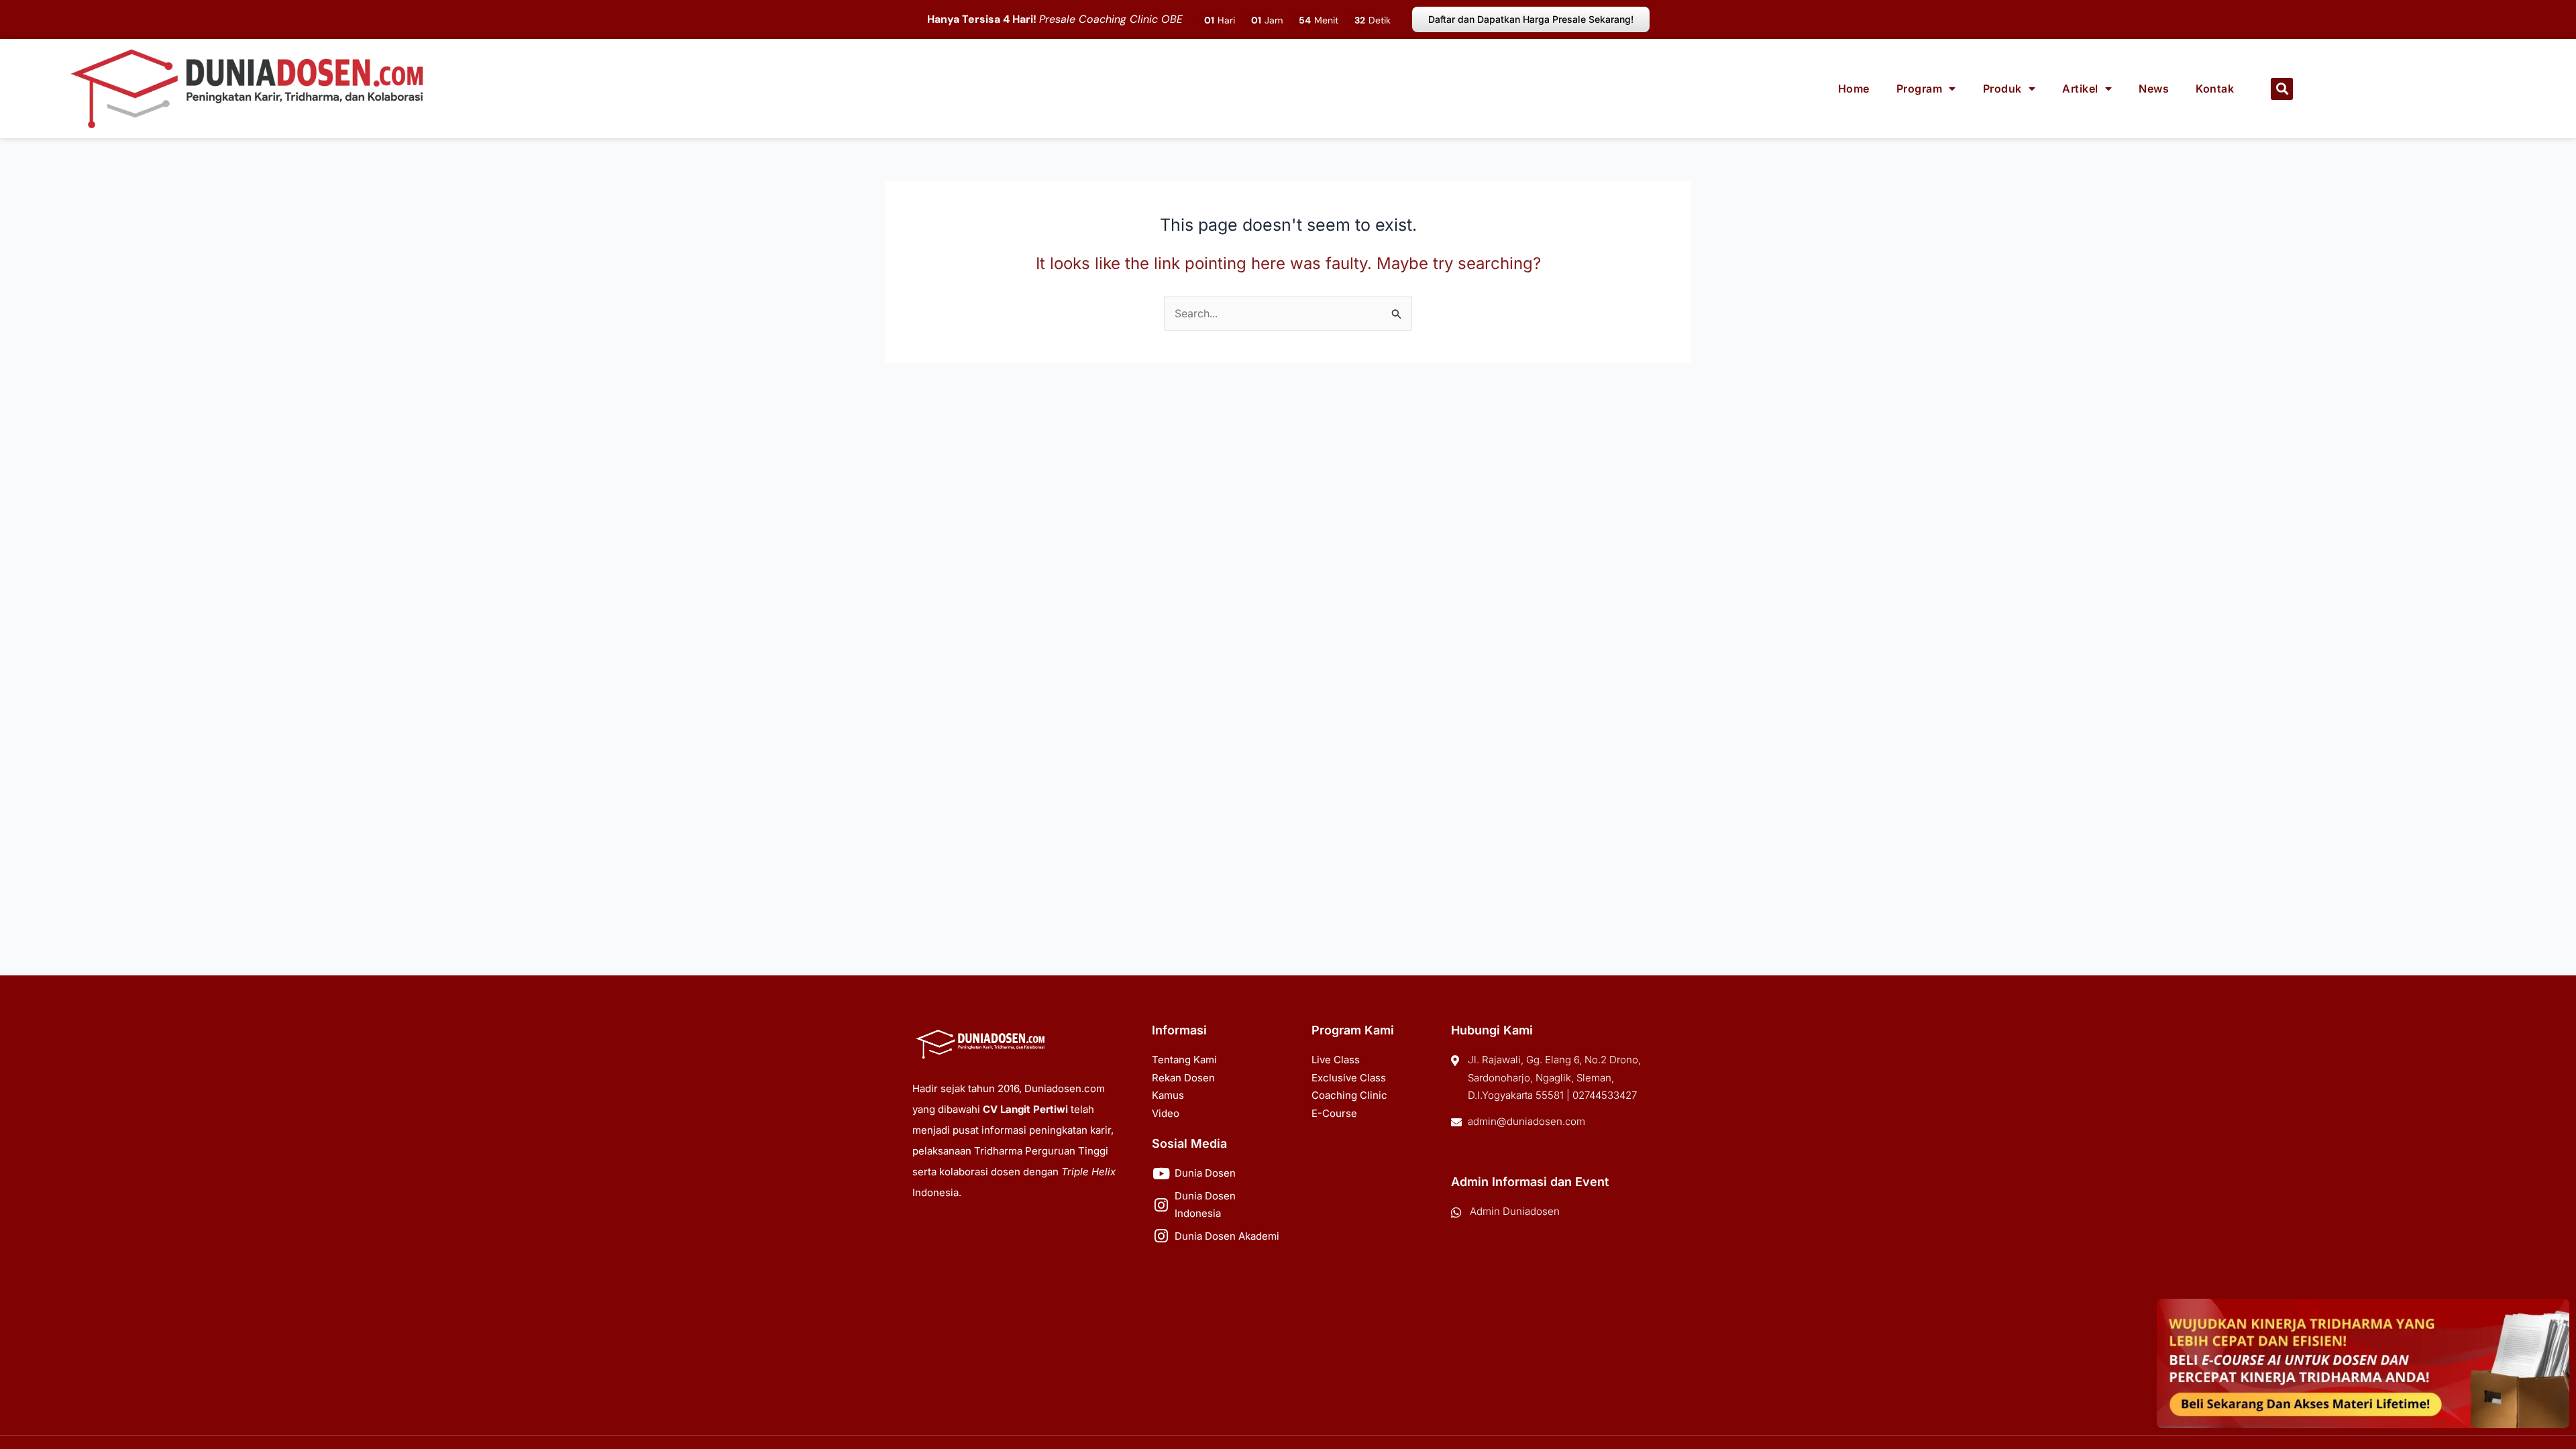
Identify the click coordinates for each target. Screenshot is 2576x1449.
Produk (2002, 89)
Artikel (2080, 89)
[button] (2282, 89)
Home (1854, 89)
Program (1920, 89)
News (2154, 89)
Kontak (2215, 89)
